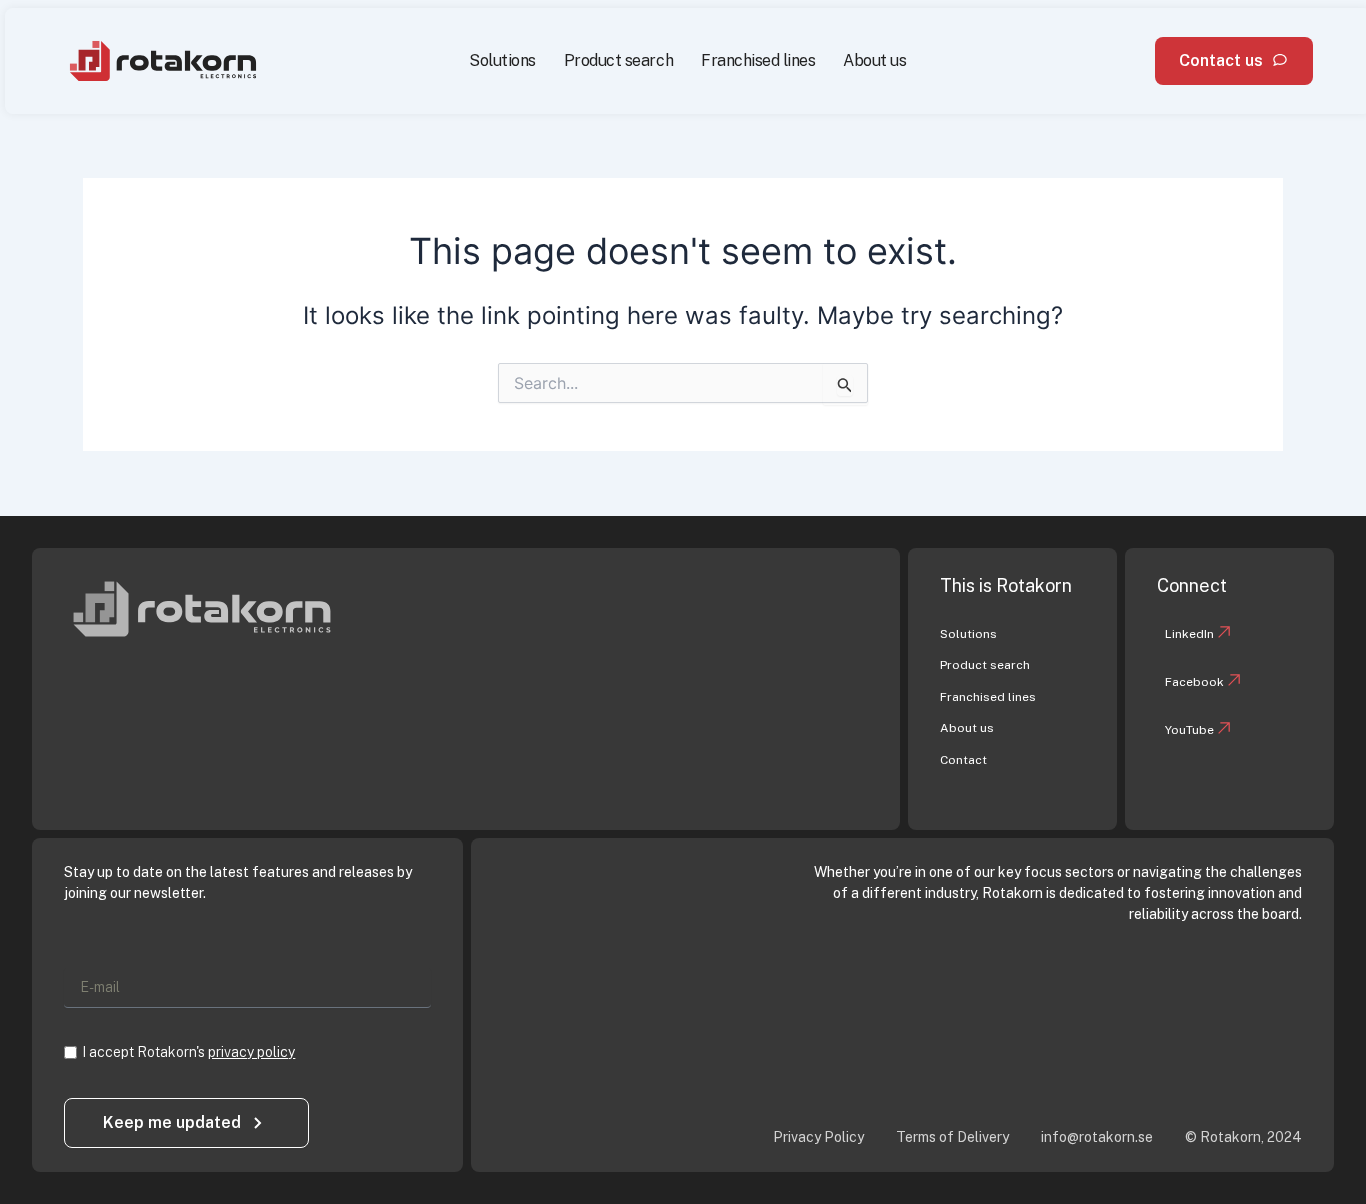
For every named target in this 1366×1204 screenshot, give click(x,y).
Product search (618, 60)
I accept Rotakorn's (188, 1052)
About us (874, 60)
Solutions (502, 60)
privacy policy (251, 1052)
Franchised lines (758, 60)
